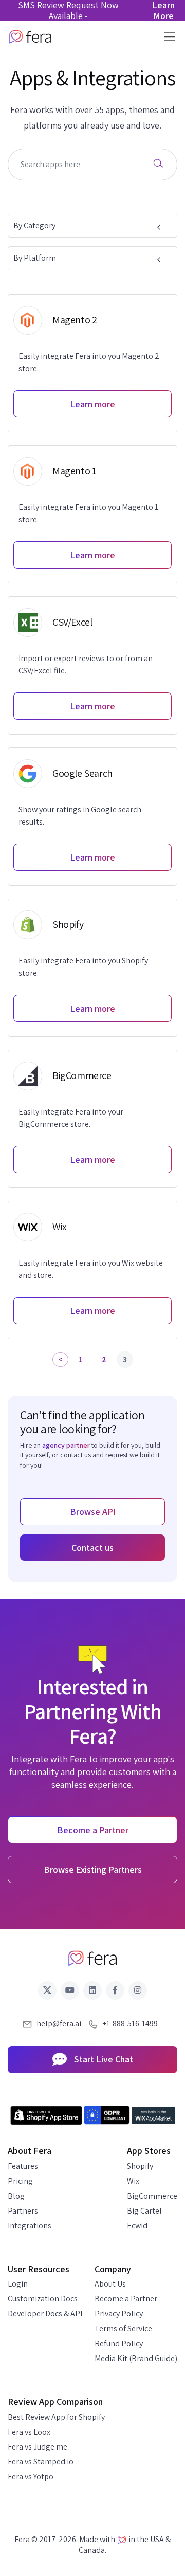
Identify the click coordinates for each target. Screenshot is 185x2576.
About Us (110, 2284)
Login (18, 2284)
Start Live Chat (103, 2059)
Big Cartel (144, 2211)
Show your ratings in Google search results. (80, 816)
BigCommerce (152, 2196)
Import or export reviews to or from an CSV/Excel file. (86, 664)
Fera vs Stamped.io (41, 2462)
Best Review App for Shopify (56, 2417)
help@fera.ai (59, 2024)
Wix (133, 2181)
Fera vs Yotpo (31, 2477)
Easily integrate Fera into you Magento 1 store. (88, 513)
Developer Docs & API (45, 2314)
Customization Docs (43, 2299)
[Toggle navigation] (167, 37)
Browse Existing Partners (93, 1869)
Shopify (140, 2166)
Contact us (92, 1548)
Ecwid (137, 2226)
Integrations (30, 2226)
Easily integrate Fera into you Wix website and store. (91, 1269)
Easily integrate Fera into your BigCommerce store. (71, 1118)
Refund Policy (119, 2343)
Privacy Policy (119, 2314)
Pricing (20, 2181)
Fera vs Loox (29, 2432)
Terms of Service (123, 2328)
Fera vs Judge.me (38, 2447)
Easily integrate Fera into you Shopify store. (83, 967)
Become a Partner (126, 2299)
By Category (34, 225)
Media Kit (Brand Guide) (136, 2358)
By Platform (35, 258)
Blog (16, 2196)
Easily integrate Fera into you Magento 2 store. (89, 362)
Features (23, 2166)
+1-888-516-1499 (130, 2024)
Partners (23, 2211)
